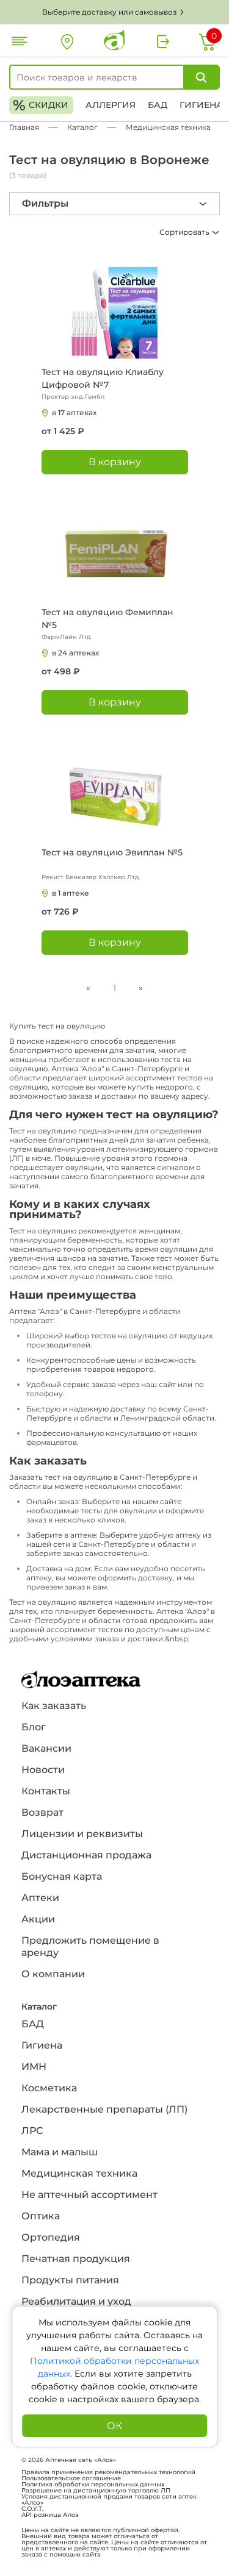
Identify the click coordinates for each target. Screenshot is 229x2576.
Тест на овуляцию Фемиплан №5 (107, 619)
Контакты (46, 1791)
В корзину (115, 462)
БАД (158, 105)
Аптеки (40, 1898)
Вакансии (46, 1748)
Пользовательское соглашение (71, 2478)
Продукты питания (70, 2280)
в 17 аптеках (74, 412)
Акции (38, 1919)
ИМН (34, 2067)
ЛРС (32, 2131)
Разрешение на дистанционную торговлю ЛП (96, 2491)
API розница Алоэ (50, 2515)
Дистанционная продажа (86, 1855)
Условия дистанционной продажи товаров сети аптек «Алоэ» (109, 2500)
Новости (43, 1770)
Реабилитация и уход (76, 2301)
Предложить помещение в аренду (90, 1946)
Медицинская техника (79, 2173)
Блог (34, 1727)
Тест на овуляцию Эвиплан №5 (112, 852)
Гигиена (201, 105)
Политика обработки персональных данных (93, 2485)
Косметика (49, 2088)
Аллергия (111, 105)
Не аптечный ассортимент (89, 2195)
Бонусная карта (62, 1876)
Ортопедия (51, 2237)
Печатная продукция (76, 2259)
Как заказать (54, 1706)
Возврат (42, 1812)
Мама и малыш (60, 2152)
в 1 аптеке (71, 893)
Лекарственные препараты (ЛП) (104, 2109)
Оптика (41, 2216)
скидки (41, 105)
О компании (53, 1974)
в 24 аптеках (75, 653)
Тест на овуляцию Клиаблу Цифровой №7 (103, 378)
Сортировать (185, 232)
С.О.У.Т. (32, 2509)
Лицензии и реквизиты (82, 1834)
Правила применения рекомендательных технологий (108, 2472)
